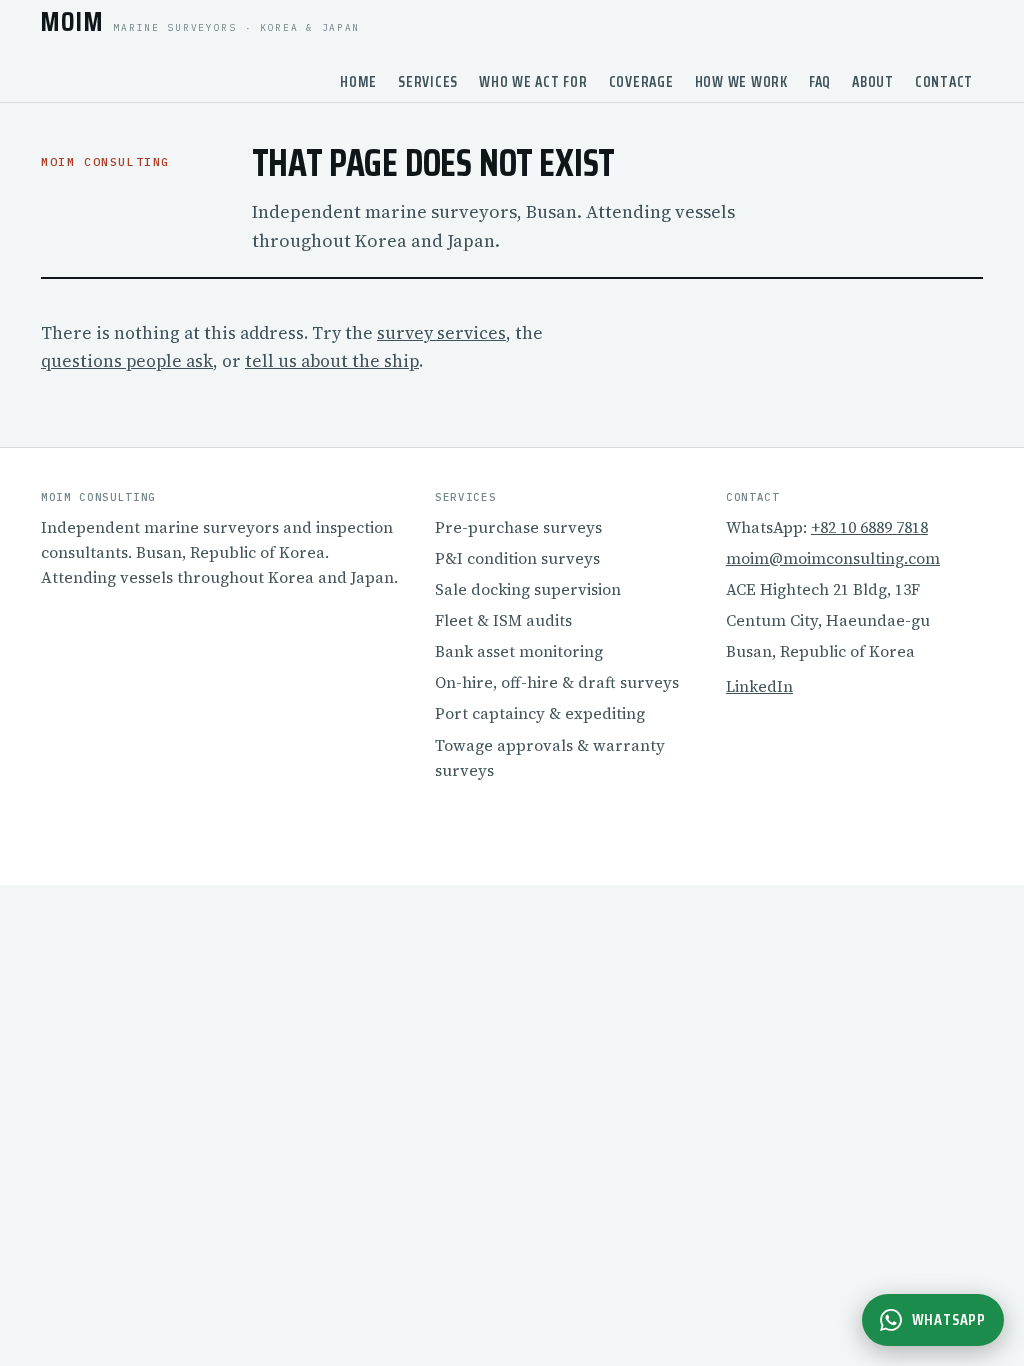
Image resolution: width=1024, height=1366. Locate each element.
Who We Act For (533, 82)
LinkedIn (759, 686)
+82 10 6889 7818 (869, 527)
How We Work (741, 82)
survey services (441, 333)
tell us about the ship (332, 361)
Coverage (641, 82)
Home (358, 82)
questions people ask (127, 361)
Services (428, 82)
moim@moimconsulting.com (833, 558)
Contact (944, 82)
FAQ (820, 82)
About (873, 82)
